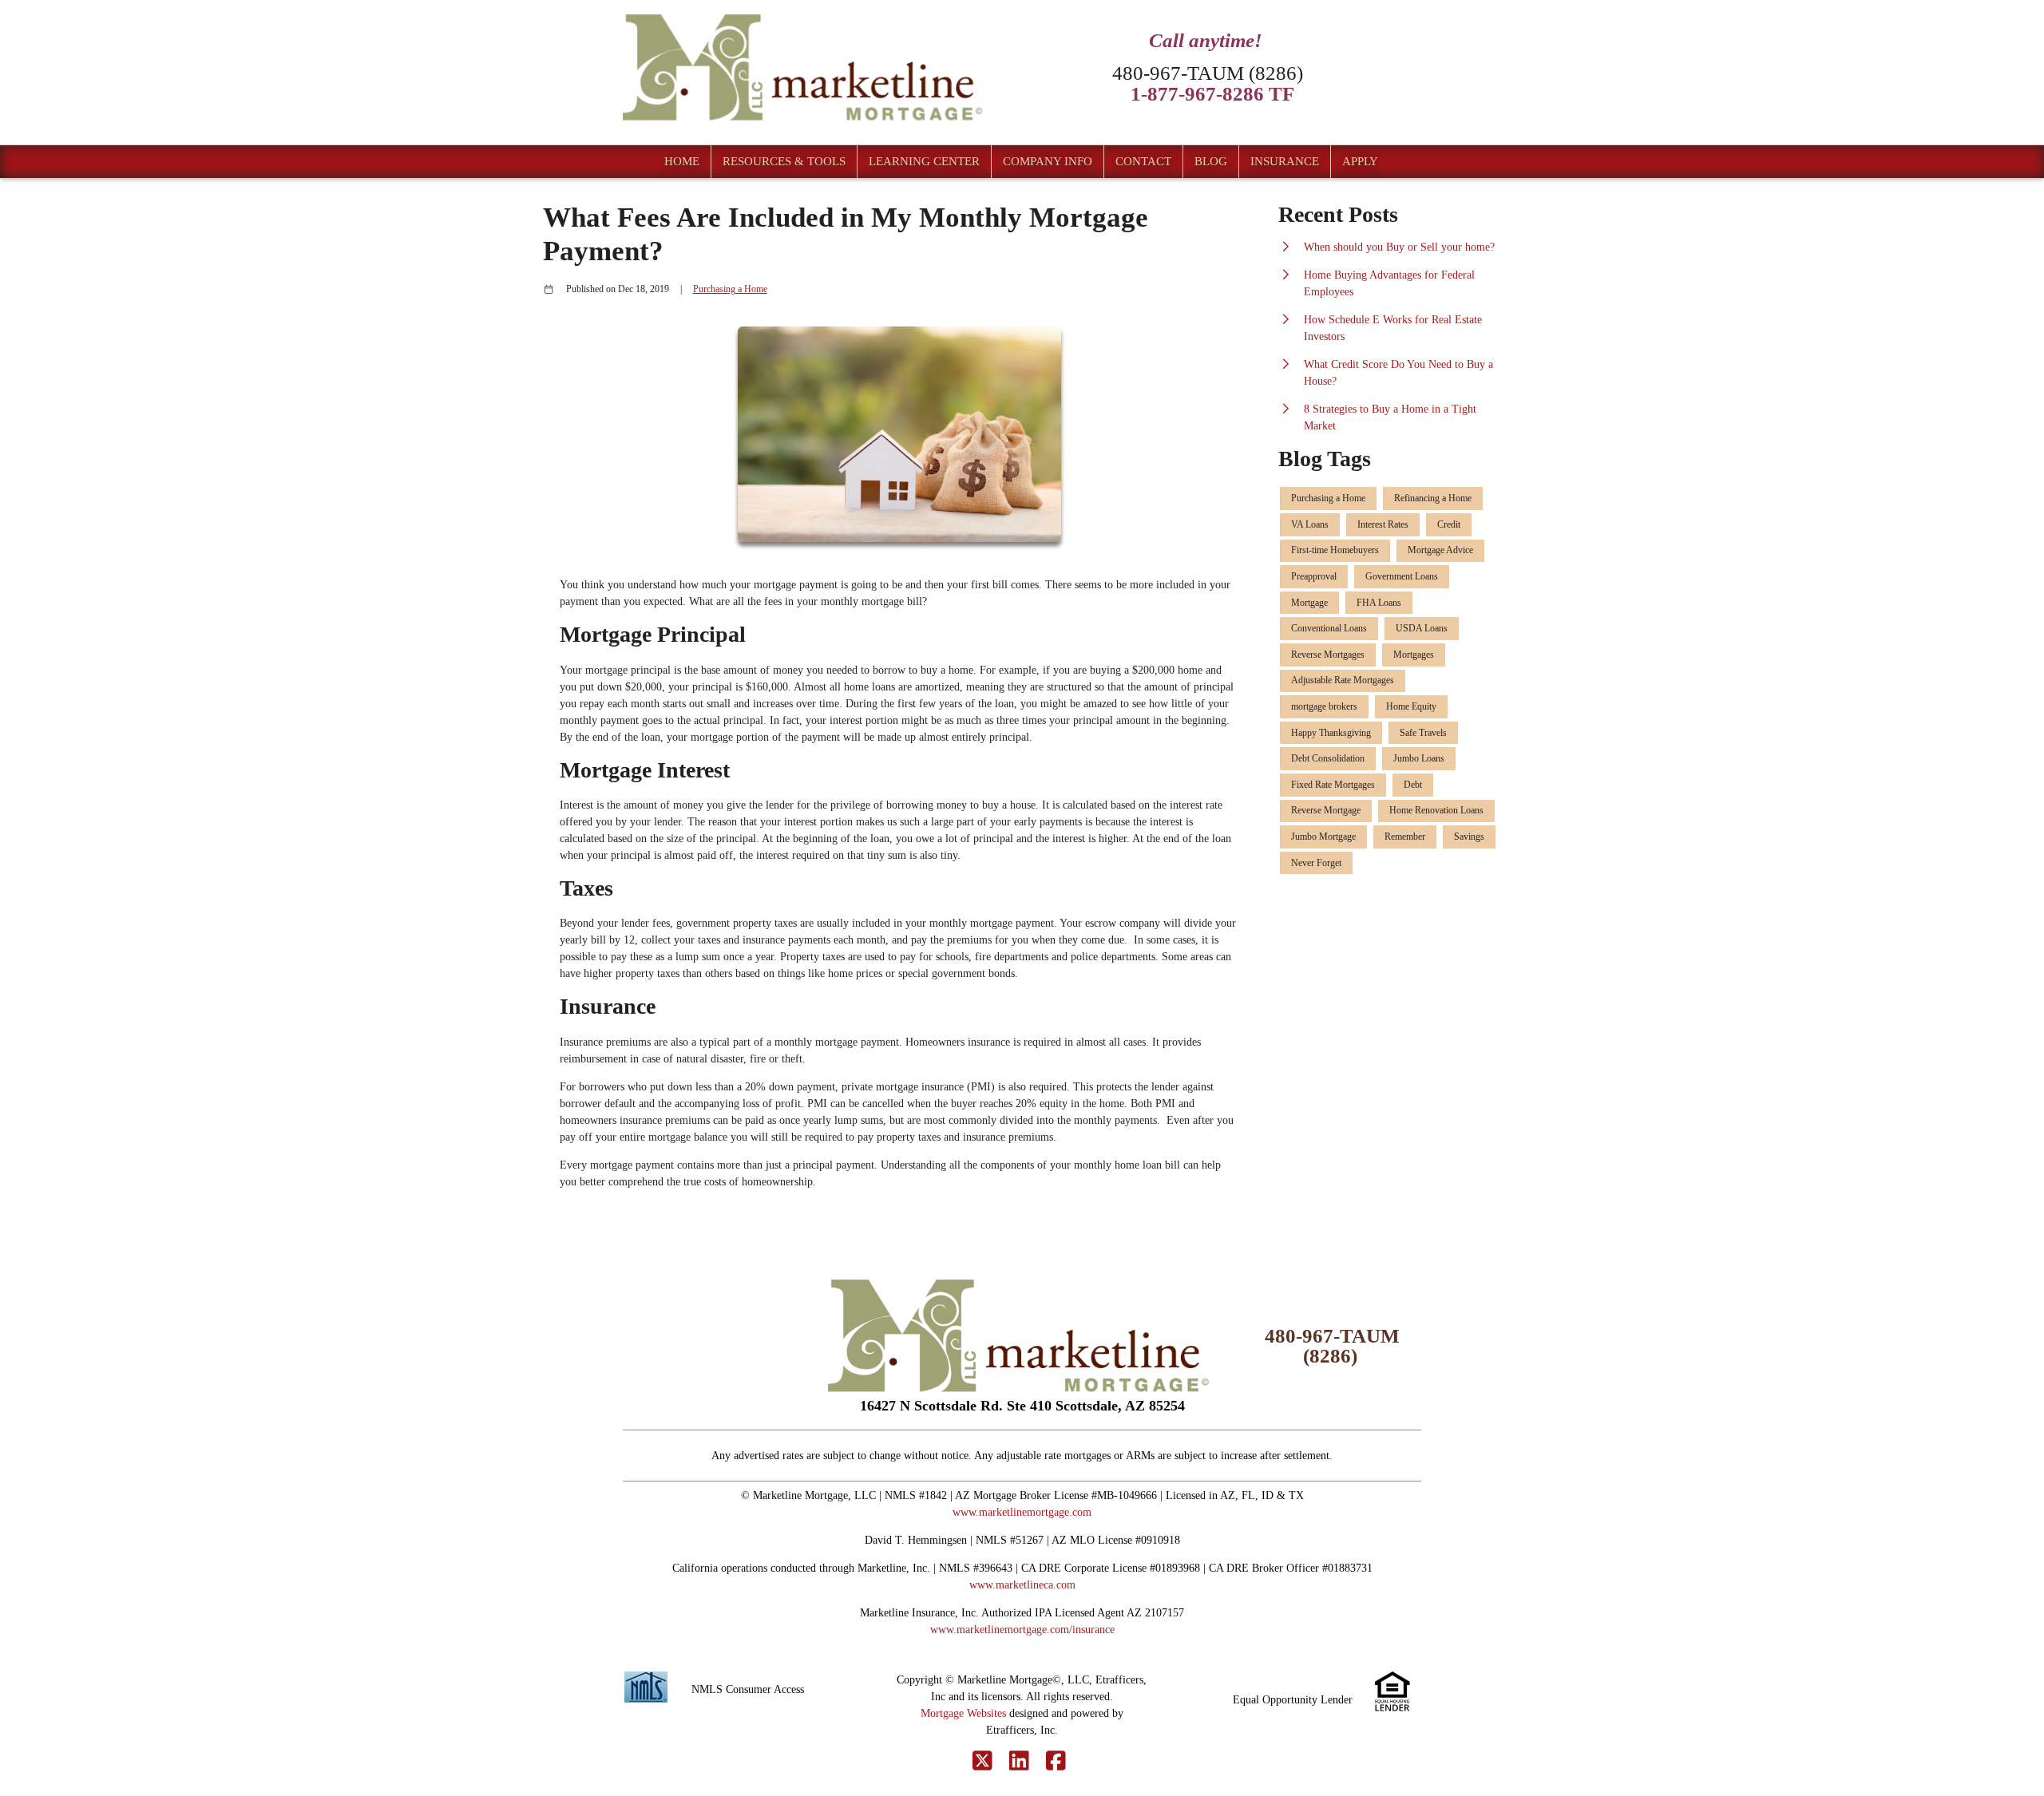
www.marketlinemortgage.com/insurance (1022, 1630)
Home (682, 161)
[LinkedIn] (1019, 1762)
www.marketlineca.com (1022, 1585)
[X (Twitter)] (982, 1762)
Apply (1360, 161)
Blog (1211, 161)
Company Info (1048, 161)
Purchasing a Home (730, 289)
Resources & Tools (784, 161)
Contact (1143, 161)
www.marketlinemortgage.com (1022, 1512)
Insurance (1285, 161)
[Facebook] (1056, 1762)
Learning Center (924, 161)
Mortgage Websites (963, 1713)
